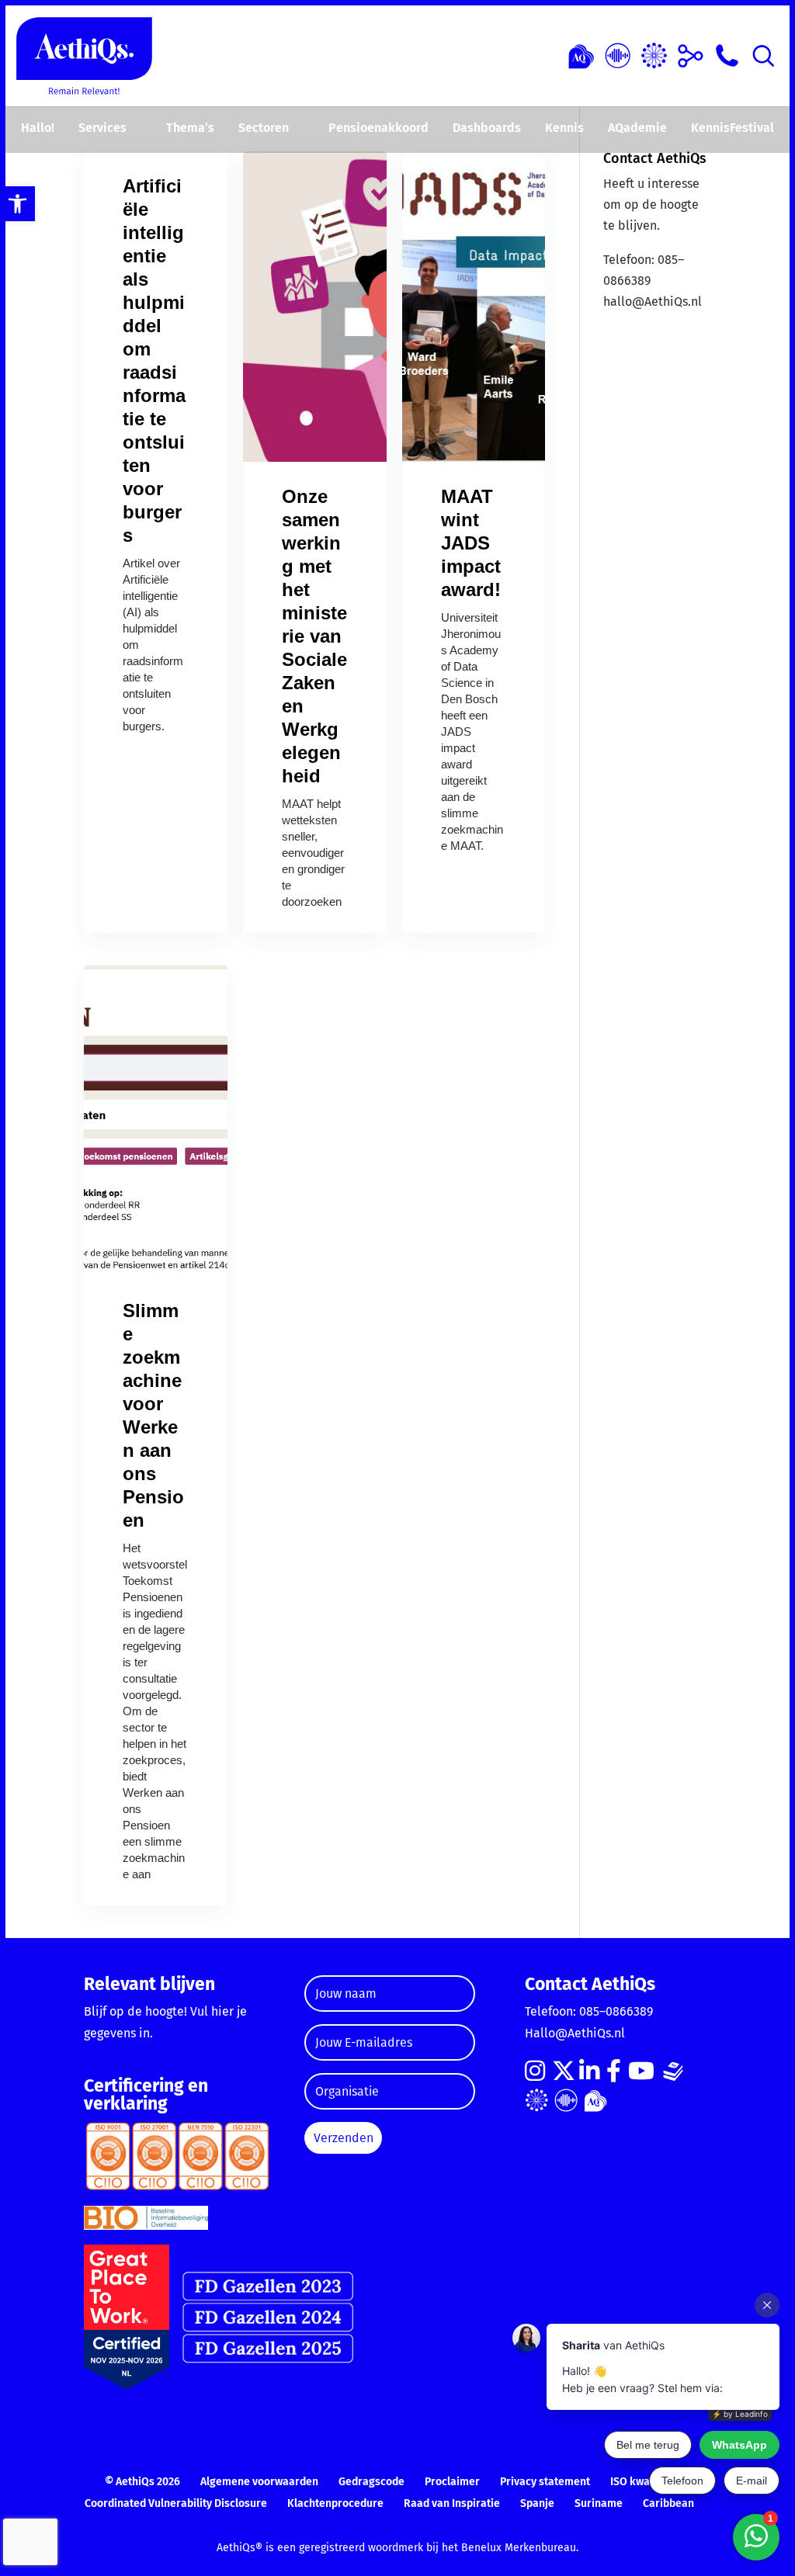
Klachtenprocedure (335, 2503)
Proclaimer (452, 2482)
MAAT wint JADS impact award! (471, 543)
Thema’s (190, 128)
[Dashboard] (618, 54)
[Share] (691, 54)
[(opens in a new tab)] (315, 307)
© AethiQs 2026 (142, 2482)
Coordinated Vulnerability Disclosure (176, 2503)
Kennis (564, 128)
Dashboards (487, 128)
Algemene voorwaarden (259, 2482)
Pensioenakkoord (378, 128)
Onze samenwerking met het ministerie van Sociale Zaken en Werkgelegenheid (314, 636)
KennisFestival (733, 128)
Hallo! (38, 128)
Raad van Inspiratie (452, 2503)
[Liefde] (581, 54)
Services (102, 128)
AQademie (637, 128)
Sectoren (264, 128)
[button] (17, 204)
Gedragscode (371, 2482)
